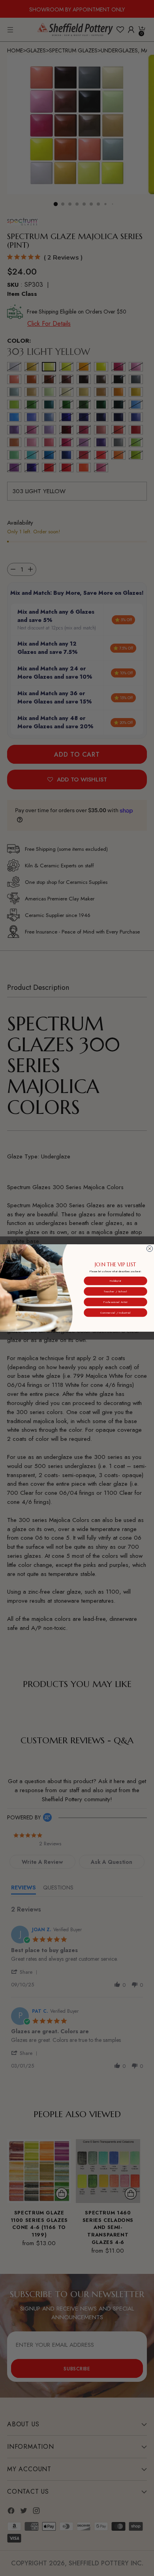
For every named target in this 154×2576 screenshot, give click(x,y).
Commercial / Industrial (115, 1312)
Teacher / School (115, 1291)
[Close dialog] (149, 1249)
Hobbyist (115, 1281)
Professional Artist (115, 1302)
